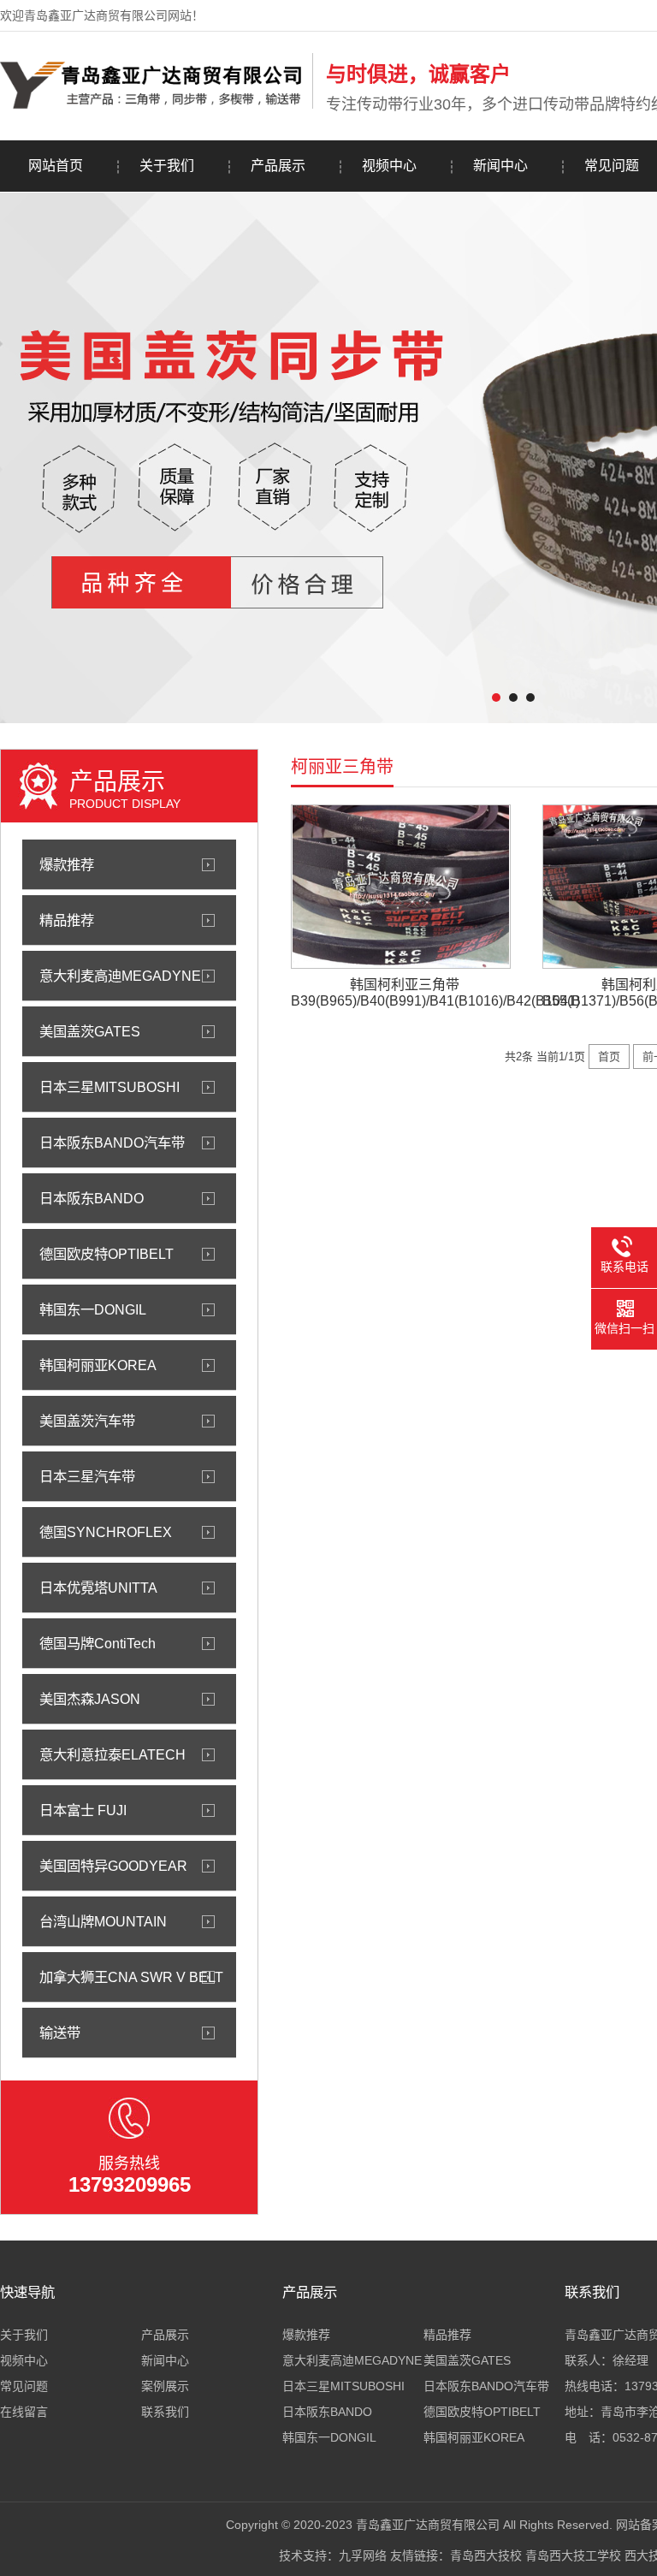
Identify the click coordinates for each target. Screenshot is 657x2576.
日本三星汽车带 (87, 1476)
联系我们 (165, 2412)
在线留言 (24, 2412)
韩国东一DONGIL (93, 1309)
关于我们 (167, 166)
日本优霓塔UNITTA (98, 1588)
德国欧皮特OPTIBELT (107, 1254)
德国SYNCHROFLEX (106, 1532)
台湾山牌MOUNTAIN (103, 1921)
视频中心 (389, 166)
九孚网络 (363, 2555)
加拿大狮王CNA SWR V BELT (131, 1977)
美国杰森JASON (90, 1699)
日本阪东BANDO (92, 1198)
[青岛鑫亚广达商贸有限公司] (152, 105)
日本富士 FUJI (83, 1810)
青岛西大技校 (486, 2555)
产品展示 (278, 166)
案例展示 (165, 2386)
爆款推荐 (67, 864)
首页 (609, 1057)
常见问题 (24, 2386)
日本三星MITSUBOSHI (109, 1087)
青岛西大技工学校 (573, 2555)
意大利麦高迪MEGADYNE (120, 976)
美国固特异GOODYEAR (113, 1866)
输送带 (60, 2033)
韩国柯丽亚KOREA (98, 1365)
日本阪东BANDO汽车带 (112, 1143)
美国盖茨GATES (90, 1031)
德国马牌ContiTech (98, 1643)
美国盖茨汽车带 (87, 1421)
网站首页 (56, 166)
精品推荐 (67, 920)
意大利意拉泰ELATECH (112, 1754)
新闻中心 (500, 166)
